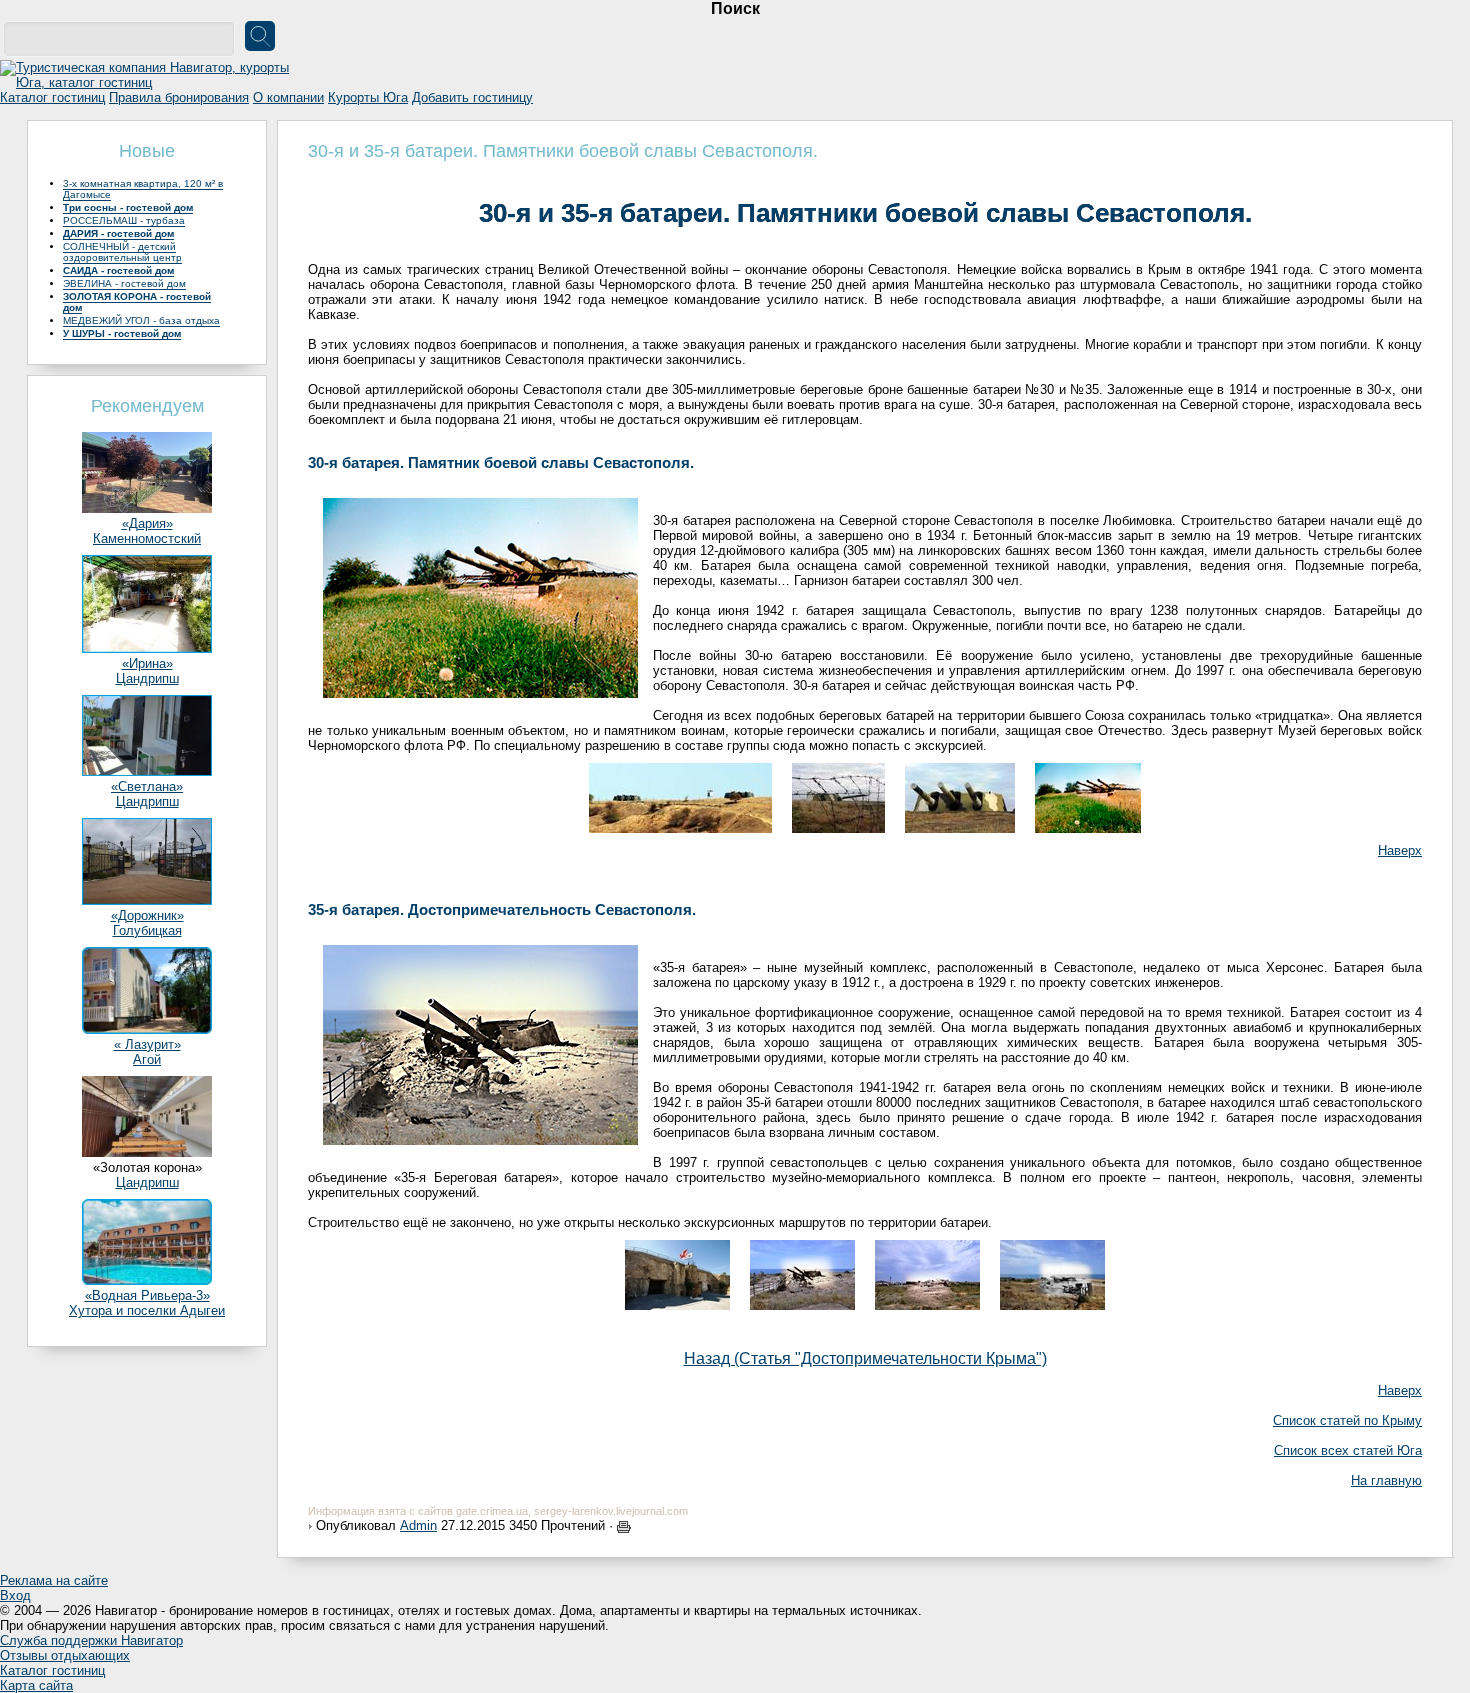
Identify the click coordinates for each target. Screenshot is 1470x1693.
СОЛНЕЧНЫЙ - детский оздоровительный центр (122, 252)
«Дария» (147, 523)
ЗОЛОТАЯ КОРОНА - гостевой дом (137, 302)
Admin (418, 1525)
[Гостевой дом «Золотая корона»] (147, 1152)
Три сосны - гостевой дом (128, 207)
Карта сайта (36, 1685)
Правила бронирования (179, 97)
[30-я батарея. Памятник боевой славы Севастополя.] (680, 793)
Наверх (1400, 850)
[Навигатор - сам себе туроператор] (150, 82)
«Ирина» (147, 663)
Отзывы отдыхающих (65, 1655)
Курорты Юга (368, 97)
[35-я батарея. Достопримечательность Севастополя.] (677, 1270)
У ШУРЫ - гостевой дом (122, 333)
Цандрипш (147, 678)
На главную (1386, 1480)
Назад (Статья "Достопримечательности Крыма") (865, 1358)
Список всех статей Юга (1348, 1450)
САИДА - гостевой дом (118, 270)
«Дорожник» (147, 915)
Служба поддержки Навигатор (91, 1640)
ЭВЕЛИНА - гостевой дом (124, 283)
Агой (147, 1059)
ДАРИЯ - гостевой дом (118, 233)
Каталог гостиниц (52, 97)
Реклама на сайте (54, 1580)
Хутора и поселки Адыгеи (147, 1310)
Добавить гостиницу (472, 97)
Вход (15, 1595)
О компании (288, 97)
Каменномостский (147, 538)
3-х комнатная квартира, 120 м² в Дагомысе (143, 189)
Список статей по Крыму (1347, 1420)
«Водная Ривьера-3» (147, 1295)
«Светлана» (147, 786)
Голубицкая (147, 930)
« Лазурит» (147, 1044)
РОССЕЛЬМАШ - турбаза (124, 220)
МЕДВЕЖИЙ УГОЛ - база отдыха (141, 320)
